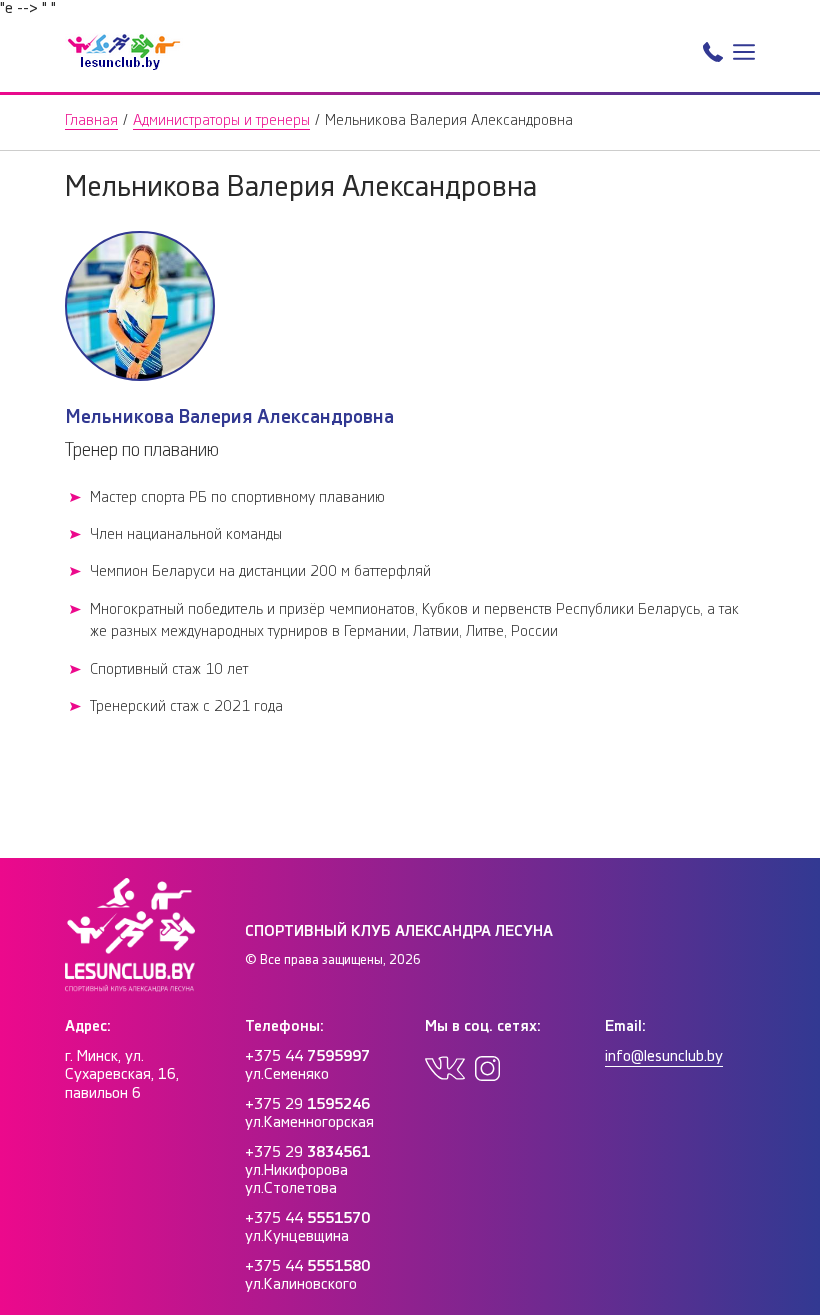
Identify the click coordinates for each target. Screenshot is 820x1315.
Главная (91, 120)
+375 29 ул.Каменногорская (309, 1113)
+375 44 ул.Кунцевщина (307, 1227)
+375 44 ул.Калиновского (307, 1275)
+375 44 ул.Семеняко (307, 1065)
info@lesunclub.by (664, 1056)
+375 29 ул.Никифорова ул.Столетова (307, 1171)
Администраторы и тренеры (221, 120)
